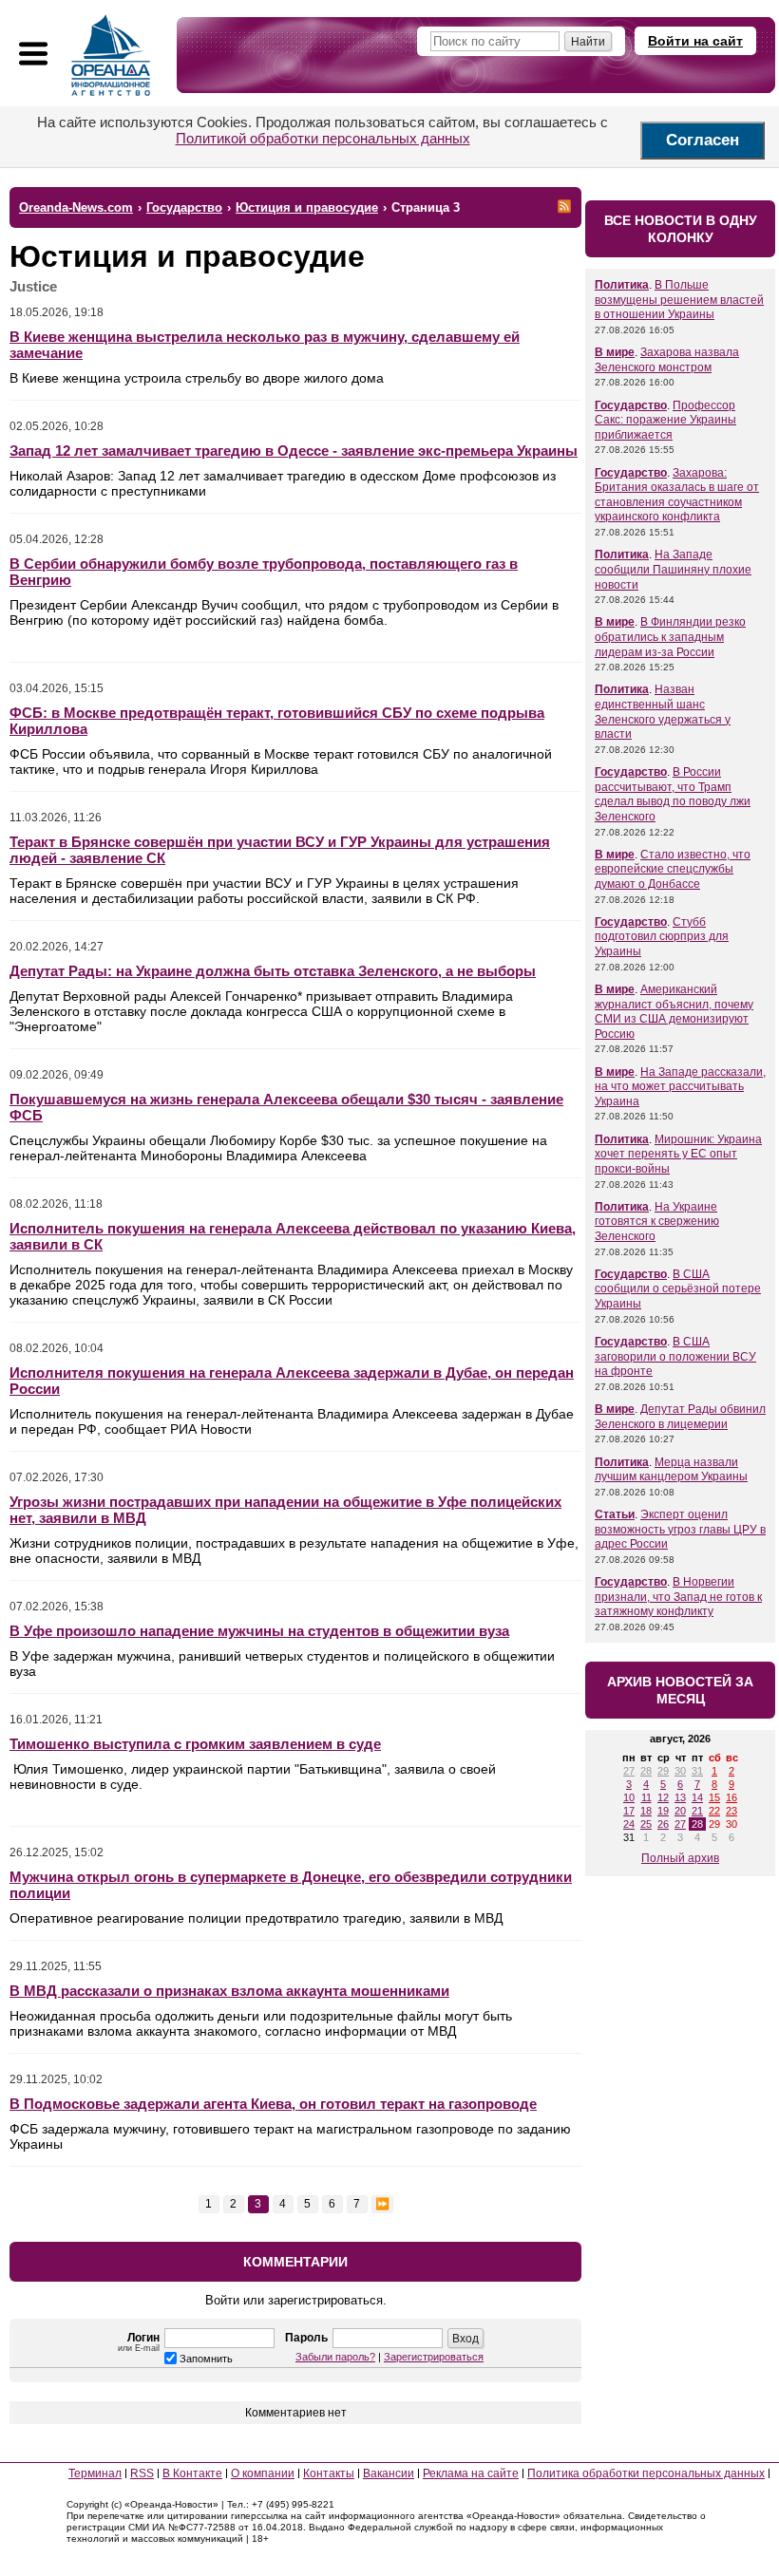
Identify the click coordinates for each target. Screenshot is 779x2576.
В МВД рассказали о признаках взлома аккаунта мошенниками (229, 1991)
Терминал (95, 2473)
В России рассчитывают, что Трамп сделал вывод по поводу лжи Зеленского (673, 794)
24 (629, 1824)
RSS (142, 2473)
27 (629, 1771)
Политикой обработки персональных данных (323, 138)
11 (646, 1797)
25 (646, 1824)
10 (629, 1797)
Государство (631, 405)
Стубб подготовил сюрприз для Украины (662, 937)
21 (697, 1811)
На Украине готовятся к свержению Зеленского (657, 1222)
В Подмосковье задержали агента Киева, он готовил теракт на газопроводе (273, 2104)
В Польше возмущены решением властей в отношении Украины (679, 300)
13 (680, 1797)
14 (697, 1797)
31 (697, 1771)
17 (629, 1811)
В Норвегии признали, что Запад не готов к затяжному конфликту (678, 1597)
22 (714, 1811)
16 (731, 1797)
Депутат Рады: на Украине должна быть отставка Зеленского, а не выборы (273, 971)
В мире (615, 352)
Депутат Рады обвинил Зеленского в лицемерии (680, 1417)
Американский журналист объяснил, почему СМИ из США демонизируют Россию (674, 1012)
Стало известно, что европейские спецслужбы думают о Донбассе (673, 869)
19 (663, 1811)
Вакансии (389, 2473)
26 (663, 1824)
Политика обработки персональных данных (646, 2473)
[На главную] (111, 55)
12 (663, 1797)
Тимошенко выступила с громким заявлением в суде (195, 1744)
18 (646, 1811)
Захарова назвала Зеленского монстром (667, 360)
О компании (263, 2473)
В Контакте (192, 2473)
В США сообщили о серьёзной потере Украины (678, 1289)
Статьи (615, 1514)
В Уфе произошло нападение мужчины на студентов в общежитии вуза (259, 1631)
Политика (622, 285)
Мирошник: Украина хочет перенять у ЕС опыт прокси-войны (678, 1154)
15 (714, 1797)
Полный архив (680, 1858)
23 (731, 1811)
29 (663, 1771)
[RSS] (564, 206)
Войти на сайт (695, 41)
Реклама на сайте (471, 2473)
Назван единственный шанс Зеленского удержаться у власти (663, 712)
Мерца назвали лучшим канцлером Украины (671, 1470)
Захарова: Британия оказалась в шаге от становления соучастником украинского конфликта (677, 495)
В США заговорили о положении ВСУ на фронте (675, 1356)
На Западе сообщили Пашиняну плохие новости (673, 569)
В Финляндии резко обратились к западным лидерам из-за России (670, 637)
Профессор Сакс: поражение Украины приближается (665, 420)
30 (680, 1771)
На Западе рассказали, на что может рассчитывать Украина (680, 1087)
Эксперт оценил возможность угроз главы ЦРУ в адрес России (680, 1529)
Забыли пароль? (335, 2357)
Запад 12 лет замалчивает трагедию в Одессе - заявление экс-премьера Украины (294, 451)
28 (646, 1771)
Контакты (329, 2473)
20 (680, 1811)
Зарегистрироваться (434, 2357)
